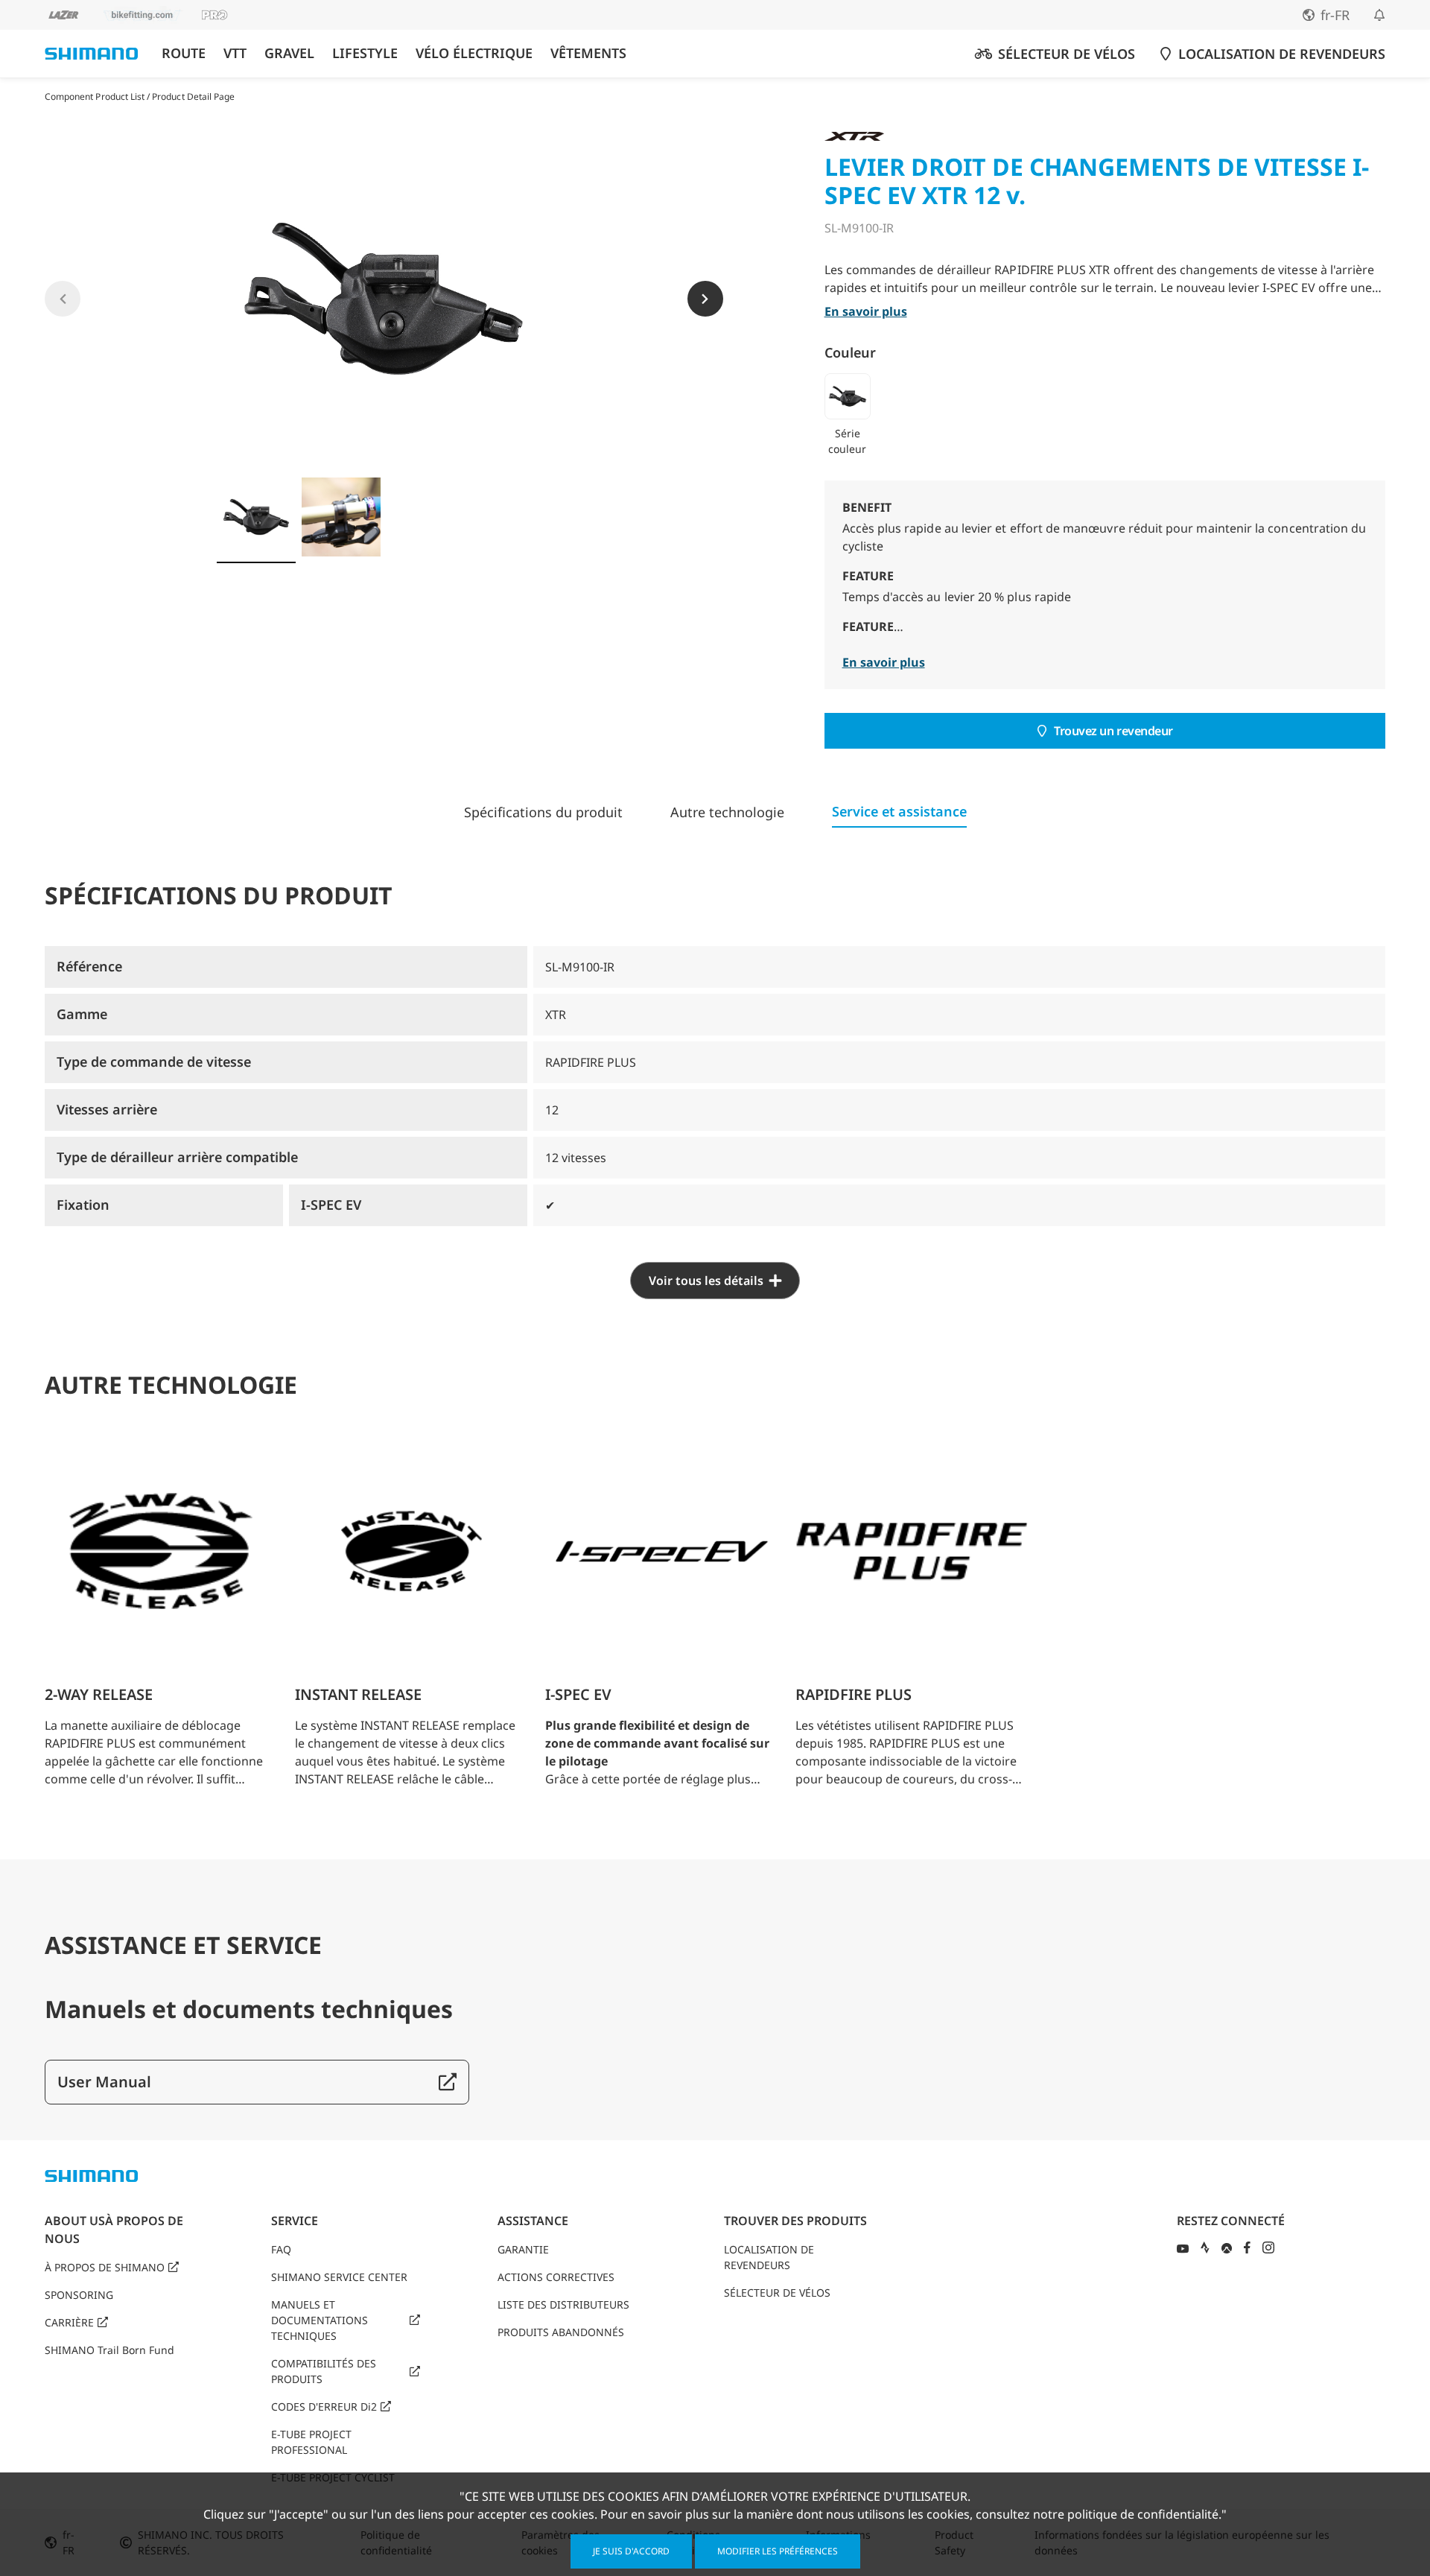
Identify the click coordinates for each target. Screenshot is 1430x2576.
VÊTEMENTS (588, 53)
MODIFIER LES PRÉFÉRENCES (778, 2551)
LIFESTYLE (365, 53)
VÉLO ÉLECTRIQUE (474, 53)
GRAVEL (289, 53)
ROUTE (184, 53)
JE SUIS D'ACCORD (631, 2551)
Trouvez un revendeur (1113, 731)
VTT (235, 53)
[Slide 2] (341, 517)
